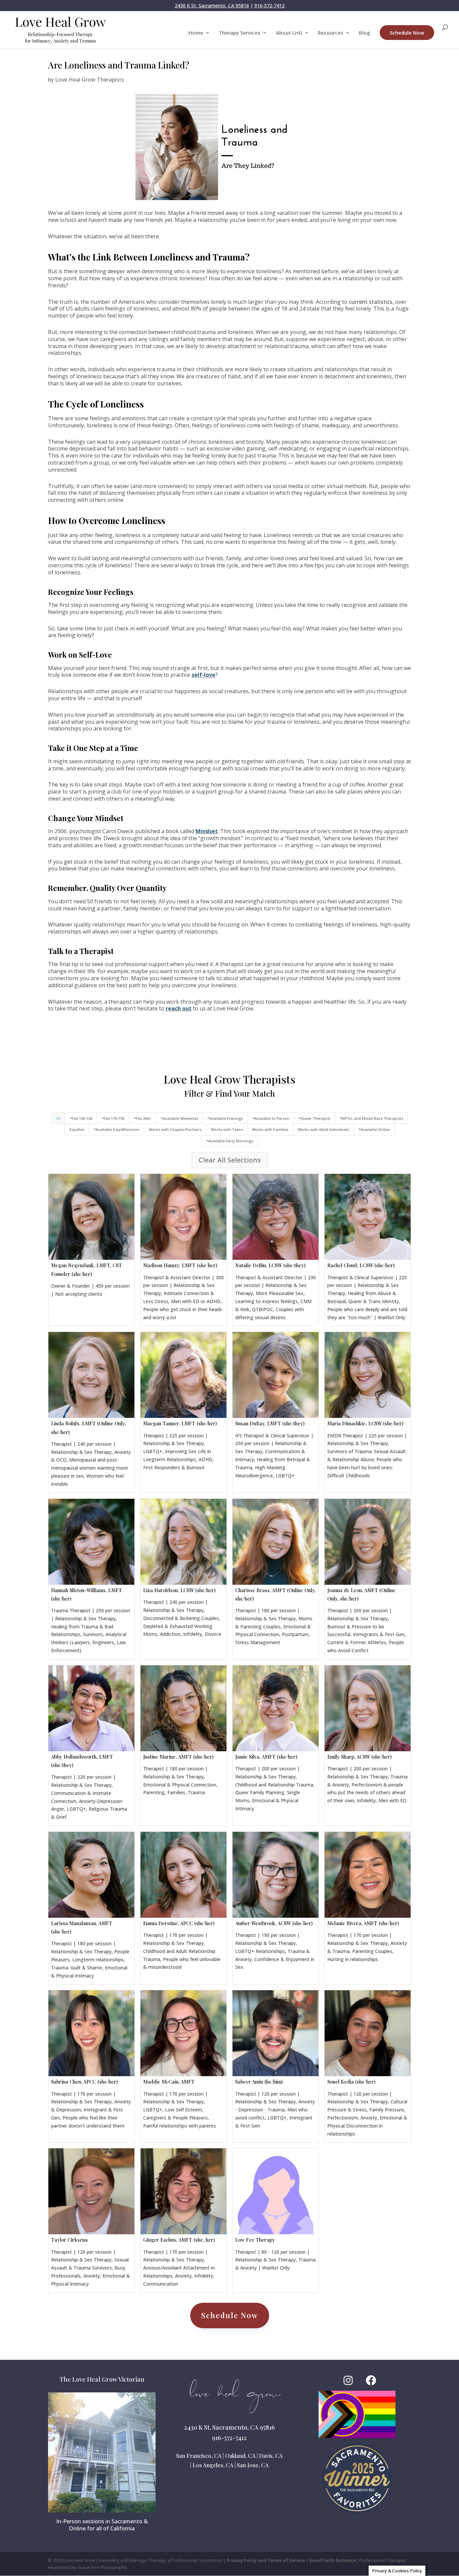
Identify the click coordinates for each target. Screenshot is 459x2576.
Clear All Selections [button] (230, 1160)
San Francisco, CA (199, 2456)
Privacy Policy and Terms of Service (266, 2560)
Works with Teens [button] (227, 1129)
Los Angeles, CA (213, 2465)
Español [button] (77, 1129)
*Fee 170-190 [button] (113, 1118)
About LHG (289, 33)
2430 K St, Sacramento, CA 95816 (212, 6)
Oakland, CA (240, 2456)
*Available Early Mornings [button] (230, 1141)
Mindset (207, 831)
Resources (331, 33)
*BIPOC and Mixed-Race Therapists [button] (371, 1118)
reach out (179, 1008)
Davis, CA (271, 2456)
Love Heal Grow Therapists (90, 80)
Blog (365, 33)
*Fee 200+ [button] (142, 1118)
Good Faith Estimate (333, 2560)
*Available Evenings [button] (225, 1118)
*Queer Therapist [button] (315, 1118)
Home (196, 33)
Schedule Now (407, 33)
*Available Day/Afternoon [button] (116, 1129)
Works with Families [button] (270, 1129)
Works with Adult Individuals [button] (323, 1129)
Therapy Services (240, 33)
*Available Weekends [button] (179, 1118)
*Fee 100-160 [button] (81, 1118)
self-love (203, 675)
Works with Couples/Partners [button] (175, 1129)
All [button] (58, 1118)
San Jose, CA (253, 2465)
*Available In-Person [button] (271, 1118)
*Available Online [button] (374, 1129)
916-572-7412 (269, 6)
